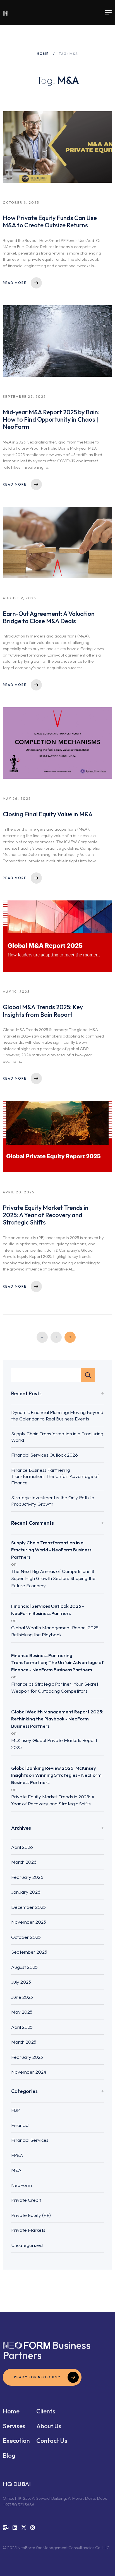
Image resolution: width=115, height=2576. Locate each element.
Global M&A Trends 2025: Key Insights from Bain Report (43, 1011)
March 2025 (24, 2042)
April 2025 (22, 2027)
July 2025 (21, 1982)
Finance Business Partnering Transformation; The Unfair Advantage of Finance (55, 1476)
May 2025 (22, 2012)
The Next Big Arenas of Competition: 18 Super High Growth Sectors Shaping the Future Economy (53, 1578)
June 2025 (22, 1997)
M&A (16, 2170)
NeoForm (21, 2185)
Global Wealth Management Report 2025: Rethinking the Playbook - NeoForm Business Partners (57, 1719)
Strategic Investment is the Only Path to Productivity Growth (53, 1501)
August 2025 (24, 1967)
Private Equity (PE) (31, 2215)
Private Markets (28, 2230)
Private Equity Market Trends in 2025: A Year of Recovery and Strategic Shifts (46, 1215)
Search (88, 1375)
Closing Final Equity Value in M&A (48, 814)
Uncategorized (27, 2245)
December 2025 (28, 1907)
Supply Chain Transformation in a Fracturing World (57, 1437)
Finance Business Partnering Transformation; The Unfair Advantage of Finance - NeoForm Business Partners (57, 1662)
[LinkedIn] (15, 2528)
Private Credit (26, 2200)
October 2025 (26, 1937)
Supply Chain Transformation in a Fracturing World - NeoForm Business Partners (51, 1550)
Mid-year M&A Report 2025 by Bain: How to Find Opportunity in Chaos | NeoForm (51, 420)
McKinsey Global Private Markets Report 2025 (54, 1744)
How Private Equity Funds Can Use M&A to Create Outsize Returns (50, 221)
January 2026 (26, 1892)
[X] (24, 2528)
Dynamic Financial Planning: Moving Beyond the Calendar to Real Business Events (57, 1415)
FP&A (17, 2155)
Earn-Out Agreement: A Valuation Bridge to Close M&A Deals (49, 617)
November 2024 (29, 2072)
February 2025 (27, 2057)
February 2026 (27, 1877)
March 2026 (24, 1862)
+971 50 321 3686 (19, 2505)
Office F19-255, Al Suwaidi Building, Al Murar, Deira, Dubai (56, 2498)
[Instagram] (33, 2528)
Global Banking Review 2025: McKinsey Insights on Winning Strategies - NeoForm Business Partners (56, 1775)
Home (43, 54)
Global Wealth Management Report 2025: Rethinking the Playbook (55, 1631)
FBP (16, 2110)
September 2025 (29, 1952)
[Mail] (6, 2528)
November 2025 (29, 1922)
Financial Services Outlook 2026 (45, 1455)
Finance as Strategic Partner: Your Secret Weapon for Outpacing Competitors (55, 1687)
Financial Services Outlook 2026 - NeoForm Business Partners (48, 1610)
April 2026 (22, 1847)
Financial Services (30, 2140)
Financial (20, 2125)
